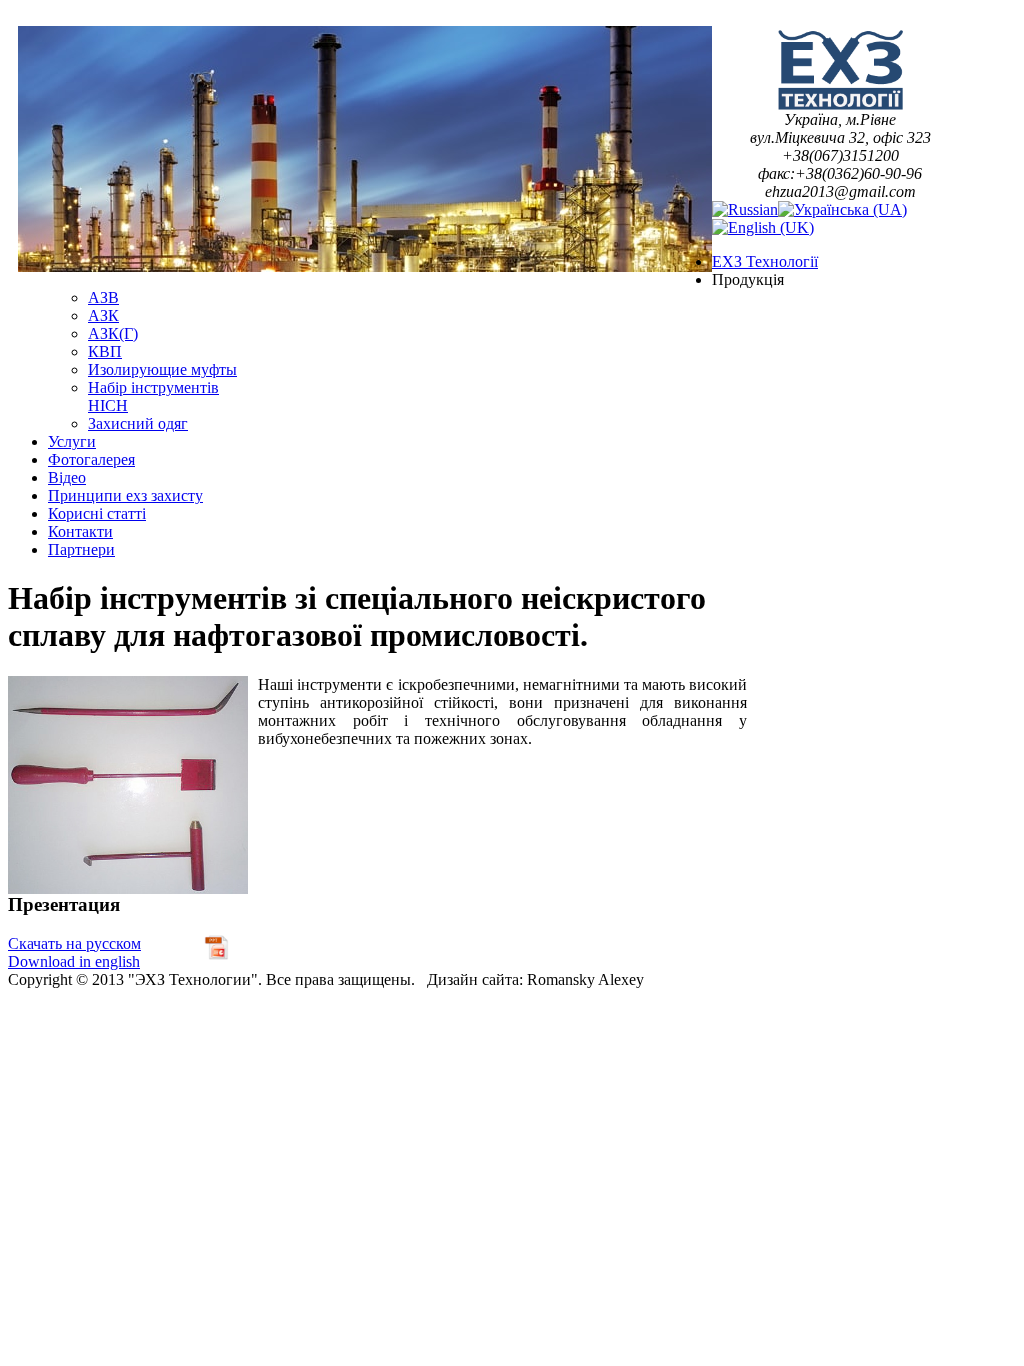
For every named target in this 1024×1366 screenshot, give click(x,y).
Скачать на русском (74, 943)
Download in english (74, 961)
